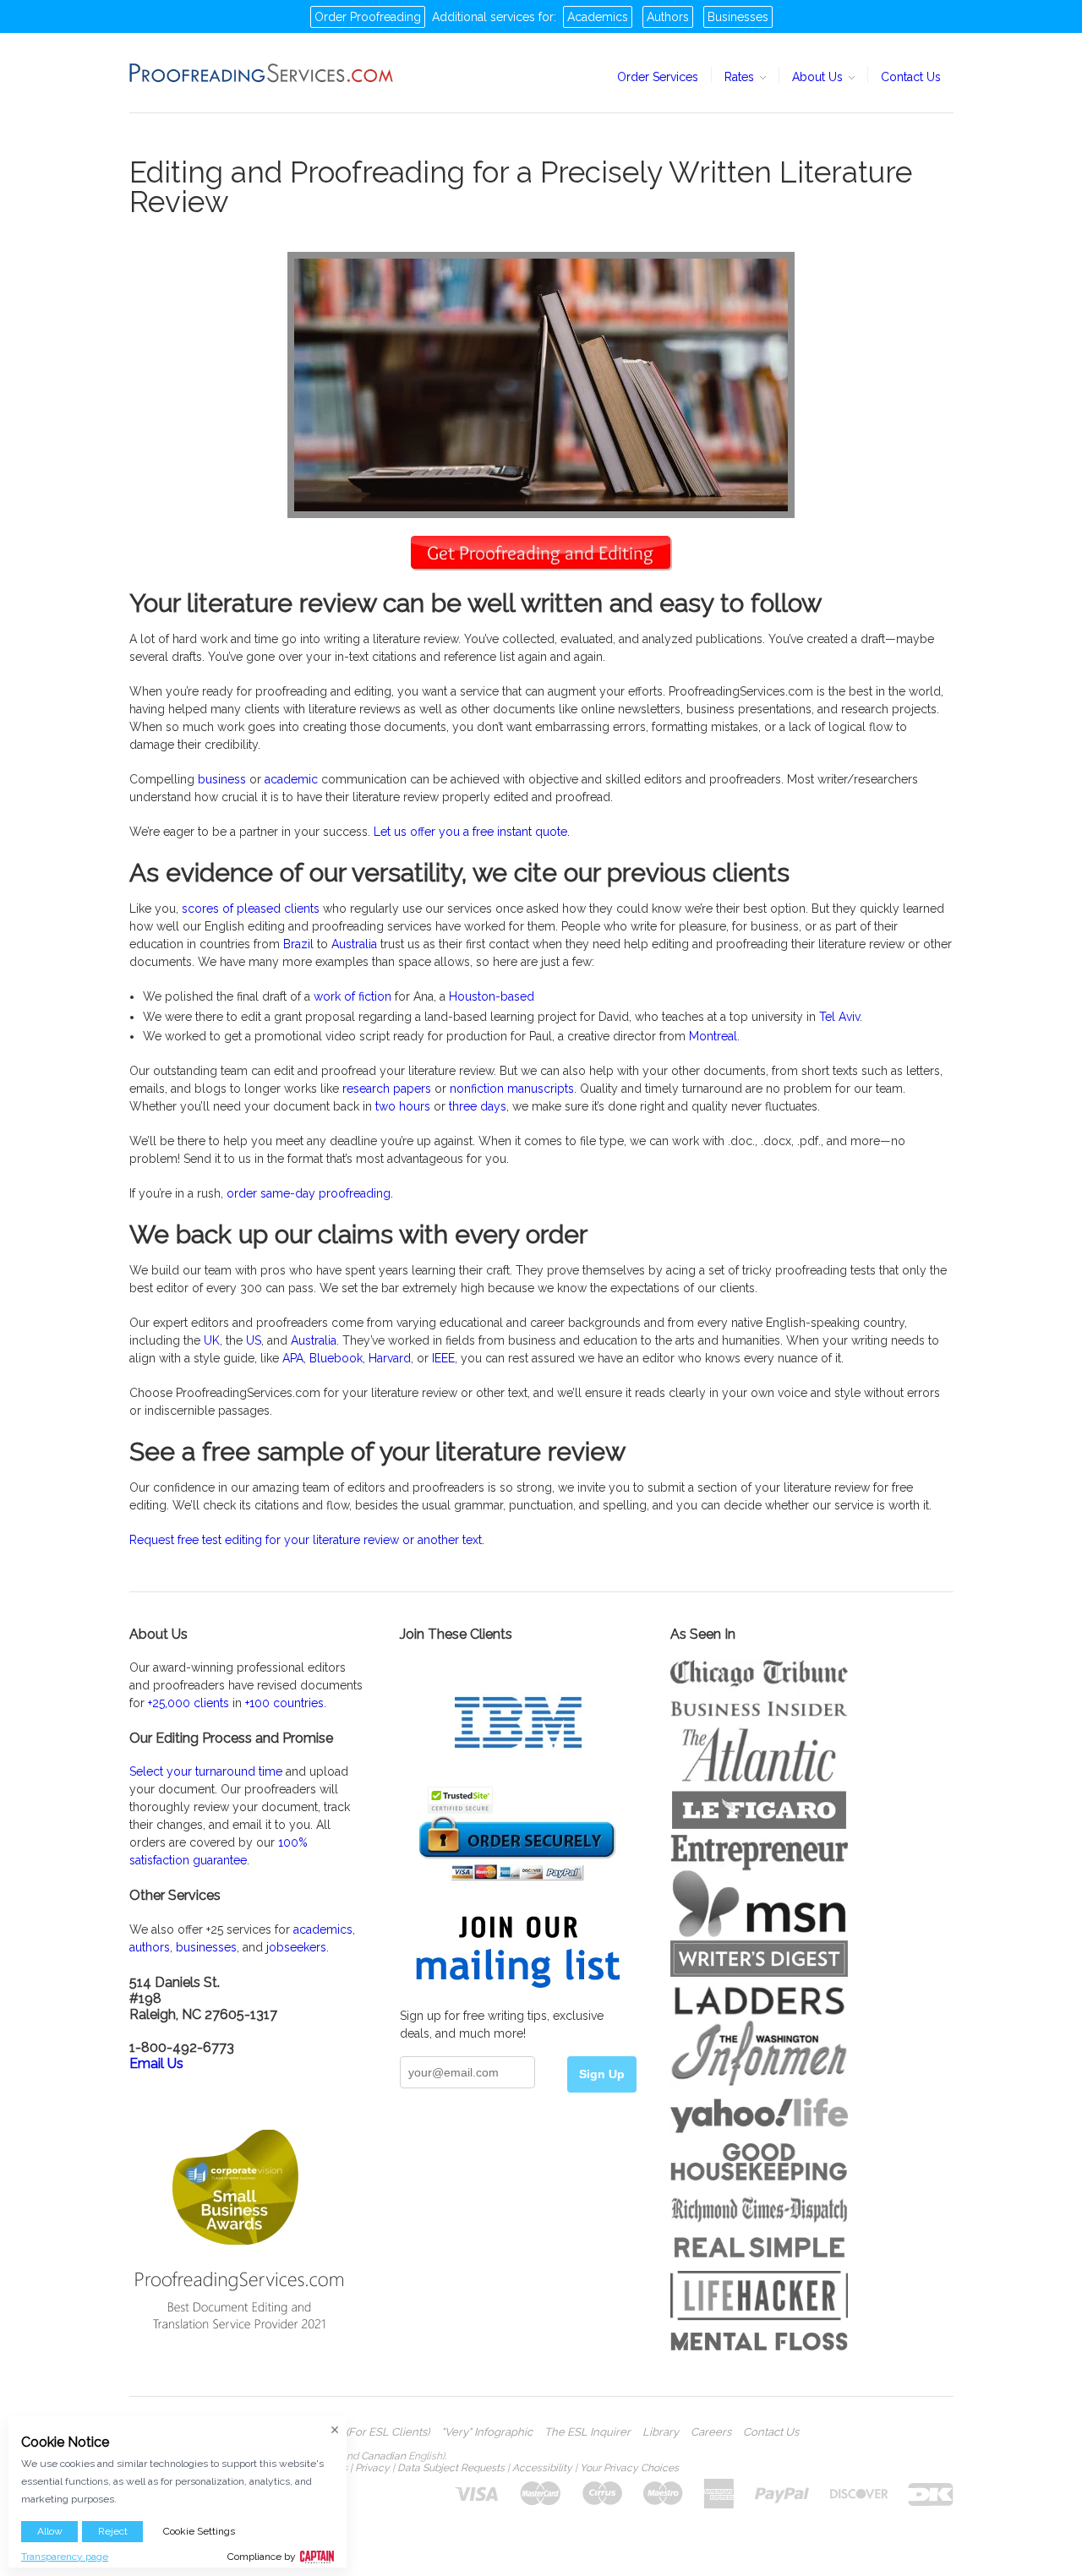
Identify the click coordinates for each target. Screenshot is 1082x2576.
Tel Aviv (839, 1017)
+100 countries (284, 1703)
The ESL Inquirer (587, 2432)
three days (478, 1106)
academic (291, 779)
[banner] (262, 73)
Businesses (738, 17)
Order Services (658, 77)
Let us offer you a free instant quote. (472, 832)
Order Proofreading (368, 17)
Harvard (390, 1358)
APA (293, 1358)
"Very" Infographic (487, 2432)
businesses (206, 1947)
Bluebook (336, 1358)
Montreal (713, 1036)
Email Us (156, 2063)
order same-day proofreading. (310, 1193)
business (222, 779)
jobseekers (296, 1947)
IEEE (443, 1358)
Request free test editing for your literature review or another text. (307, 1540)
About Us (819, 77)
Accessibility (542, 2468)
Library (661, 2432)
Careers (711, 2432)
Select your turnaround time (206, 1771)
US (254, 1340)
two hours (403, 1106)
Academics (598, 17)
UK (212, 1340)
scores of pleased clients (251, 909)
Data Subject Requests (451, 2468)
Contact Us (911, 77)
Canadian (383, 2456)
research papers (387, 1089)
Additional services (484, 17)
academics (323, 1929)
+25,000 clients (189, 1703)
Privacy (372, 2468)
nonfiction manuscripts (512, 1089)
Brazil (298, 944)
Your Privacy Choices (629, 2468)
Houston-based (492, 996)
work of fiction (352, 996)
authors (150, 1947)
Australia (354, 944)
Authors (668, 17)
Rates (741, 77)
